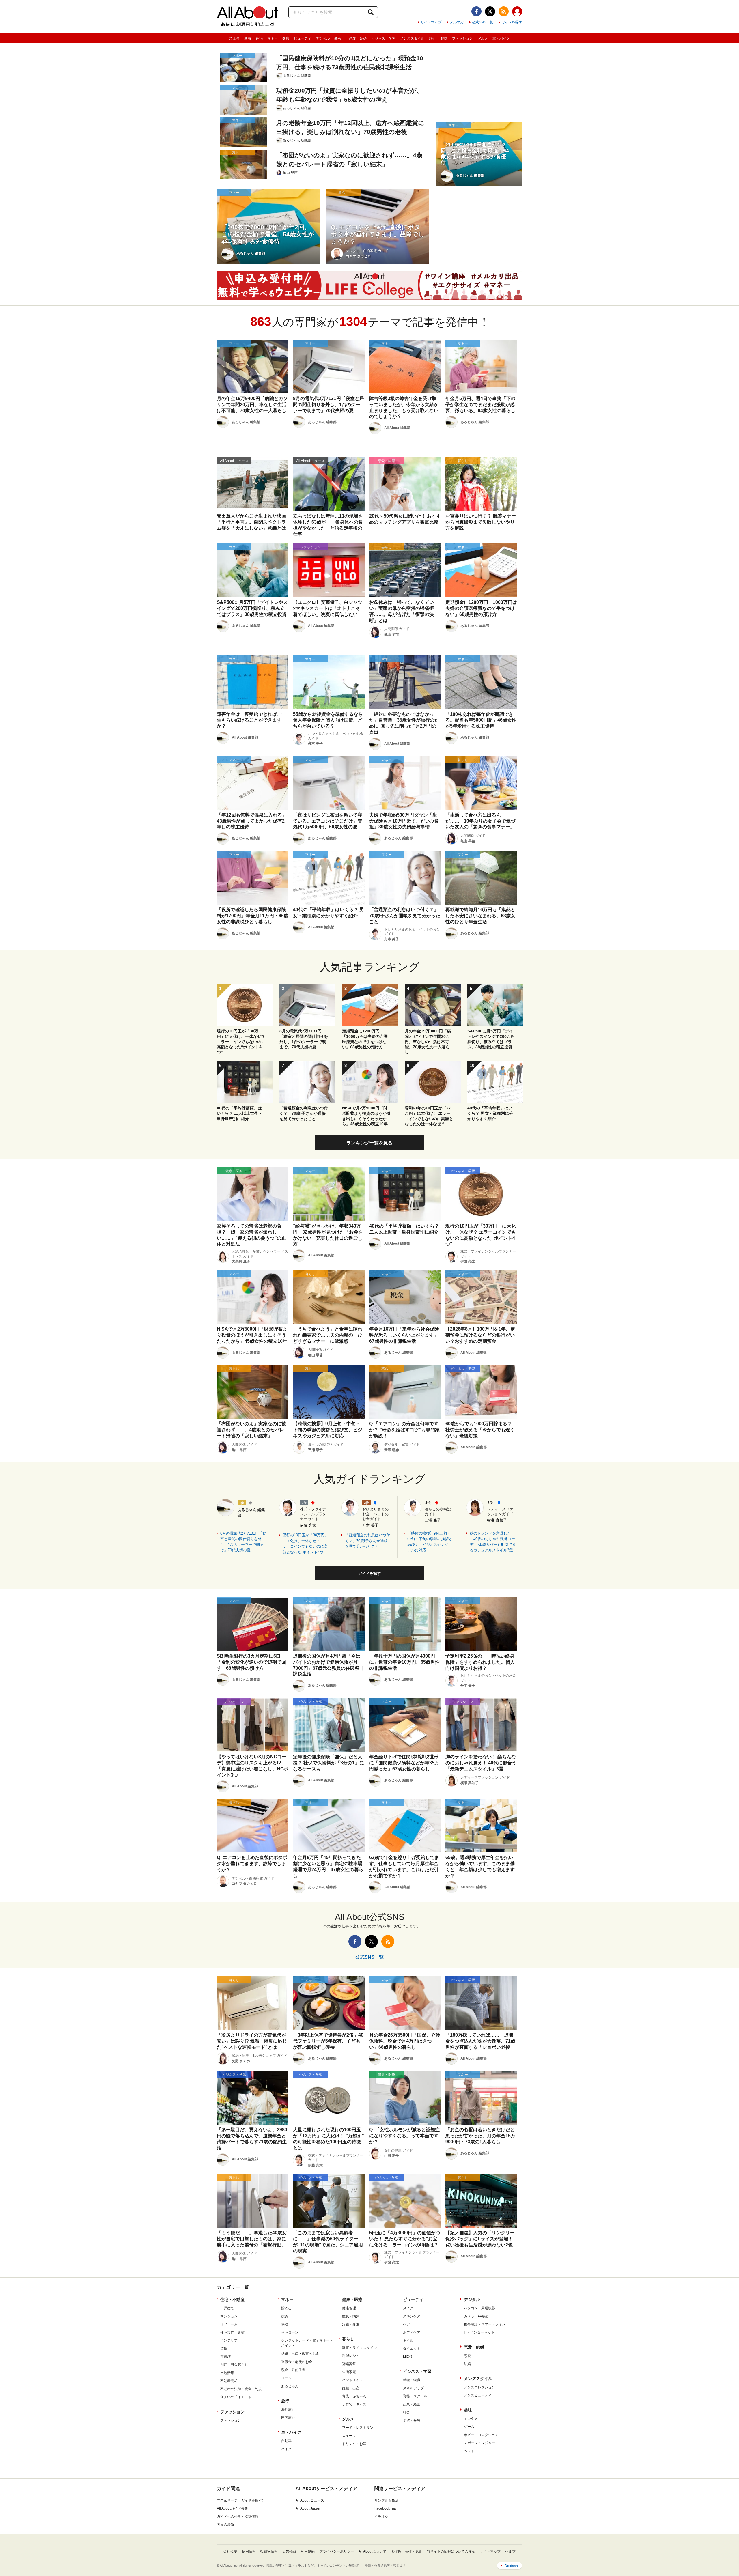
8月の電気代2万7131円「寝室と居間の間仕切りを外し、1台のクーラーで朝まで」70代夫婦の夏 (243, 1542)
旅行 (432, 38)
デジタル (323, 38)
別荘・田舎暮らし (234, 2365)
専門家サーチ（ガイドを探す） (241, 2500)
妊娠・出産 (351, 2388)
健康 (286, 38)
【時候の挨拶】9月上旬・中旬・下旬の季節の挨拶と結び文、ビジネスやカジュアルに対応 (430, 1542)
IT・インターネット (479, 2332)
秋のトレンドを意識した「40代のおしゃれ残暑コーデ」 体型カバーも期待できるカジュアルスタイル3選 (493, 1542)
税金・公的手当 (293, 2370)
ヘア (406, 2324)
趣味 (444, 38)
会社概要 (230, 2551)
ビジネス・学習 (383, 38)
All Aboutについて (372, 2551)
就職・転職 (412, 2380)
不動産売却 (229, 2381)
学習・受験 (412, 2420)
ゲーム (469, 2427)
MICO (407, 2357)
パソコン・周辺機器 (479, 2308)
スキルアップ (413, 2388)
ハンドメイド (352, 2380)
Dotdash (511, 2566)
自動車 (286, 2441)
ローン (286, 2378)
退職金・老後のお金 (297, 2362)
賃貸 (224, 2349)
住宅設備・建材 (232, 2332)
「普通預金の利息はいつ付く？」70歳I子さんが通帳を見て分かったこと (367, 1541)
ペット (469, 2451)
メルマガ (457, 22)
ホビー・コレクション (481, 2435)
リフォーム (229, 2324)
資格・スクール (415, 2396)
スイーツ (349, 2436)
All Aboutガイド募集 (232, 2508)
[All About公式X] (490, 11)
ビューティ (303, 38)
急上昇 (234, 38)
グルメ (483, 38)
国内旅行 (288, 2418)
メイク (408, 2308)
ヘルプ (510, 2551)
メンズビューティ (478, 2395)
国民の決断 (225, 2525)
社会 (406, 2412)
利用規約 (308, 2551)
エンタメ (471, 2419)
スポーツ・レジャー (479, 2443)
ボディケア (412, 2332)
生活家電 (349, 2372)
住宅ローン (290, 2332)
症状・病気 (351, 2316)
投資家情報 (269, 2551)
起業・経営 (412, 2404)
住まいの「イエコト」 (238, 2397)
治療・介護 (351, 2324)
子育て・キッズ (354, 2404)
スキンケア (412, 2316)
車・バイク (501, 38)
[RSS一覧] (504, 11)
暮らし (339, 38)
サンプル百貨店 (387, 2500)
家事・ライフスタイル (359, 2348)
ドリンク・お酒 (354, 2444)
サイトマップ (431, 22)
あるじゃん (290, 2386)
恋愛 (467, 2356)
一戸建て (227, 2308)
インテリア (229, 2340)
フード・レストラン (358, 2428)
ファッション (462, 38)
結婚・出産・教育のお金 (300, 2354)
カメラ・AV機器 (476, 2316)
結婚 (467, 2364)
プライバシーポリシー (337, 2551)
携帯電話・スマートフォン (485, 2324)
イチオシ (381, 2517)
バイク (286, 2449)
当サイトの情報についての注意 (451, 2551)
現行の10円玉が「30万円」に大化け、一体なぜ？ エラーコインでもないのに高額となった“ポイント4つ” (305, 1544)
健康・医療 (352, 2299)
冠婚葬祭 (349, 2364)
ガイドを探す (512, 22)
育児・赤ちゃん (354, 2396)
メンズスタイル (412, 38)
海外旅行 (288, 2409)
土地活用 (227, 2373)
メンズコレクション (479, 2387)
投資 (285, 2316)
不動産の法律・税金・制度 (241, 2389)
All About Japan (308, 2508)
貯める (286, 2308)
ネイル (408, 2340)
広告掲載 (289, 2551)
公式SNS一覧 (483, 22)
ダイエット (412, 2349)
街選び (225, 2357)
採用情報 (249, 2551)
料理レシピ (351, 2356)
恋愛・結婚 (358, 38)
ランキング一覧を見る (369, 1143)
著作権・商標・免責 (406, 2551)
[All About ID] (517, 12)
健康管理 (349, 2308)
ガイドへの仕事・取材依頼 (238, 2517)
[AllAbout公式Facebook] (476, 11)
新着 (248, 38)
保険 (285, 2324)
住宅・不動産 (232, 2299)
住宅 (259, 38)
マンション (229, 2316)
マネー (273, 38)
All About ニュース (310, 2500)
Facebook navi (386, 2508)
